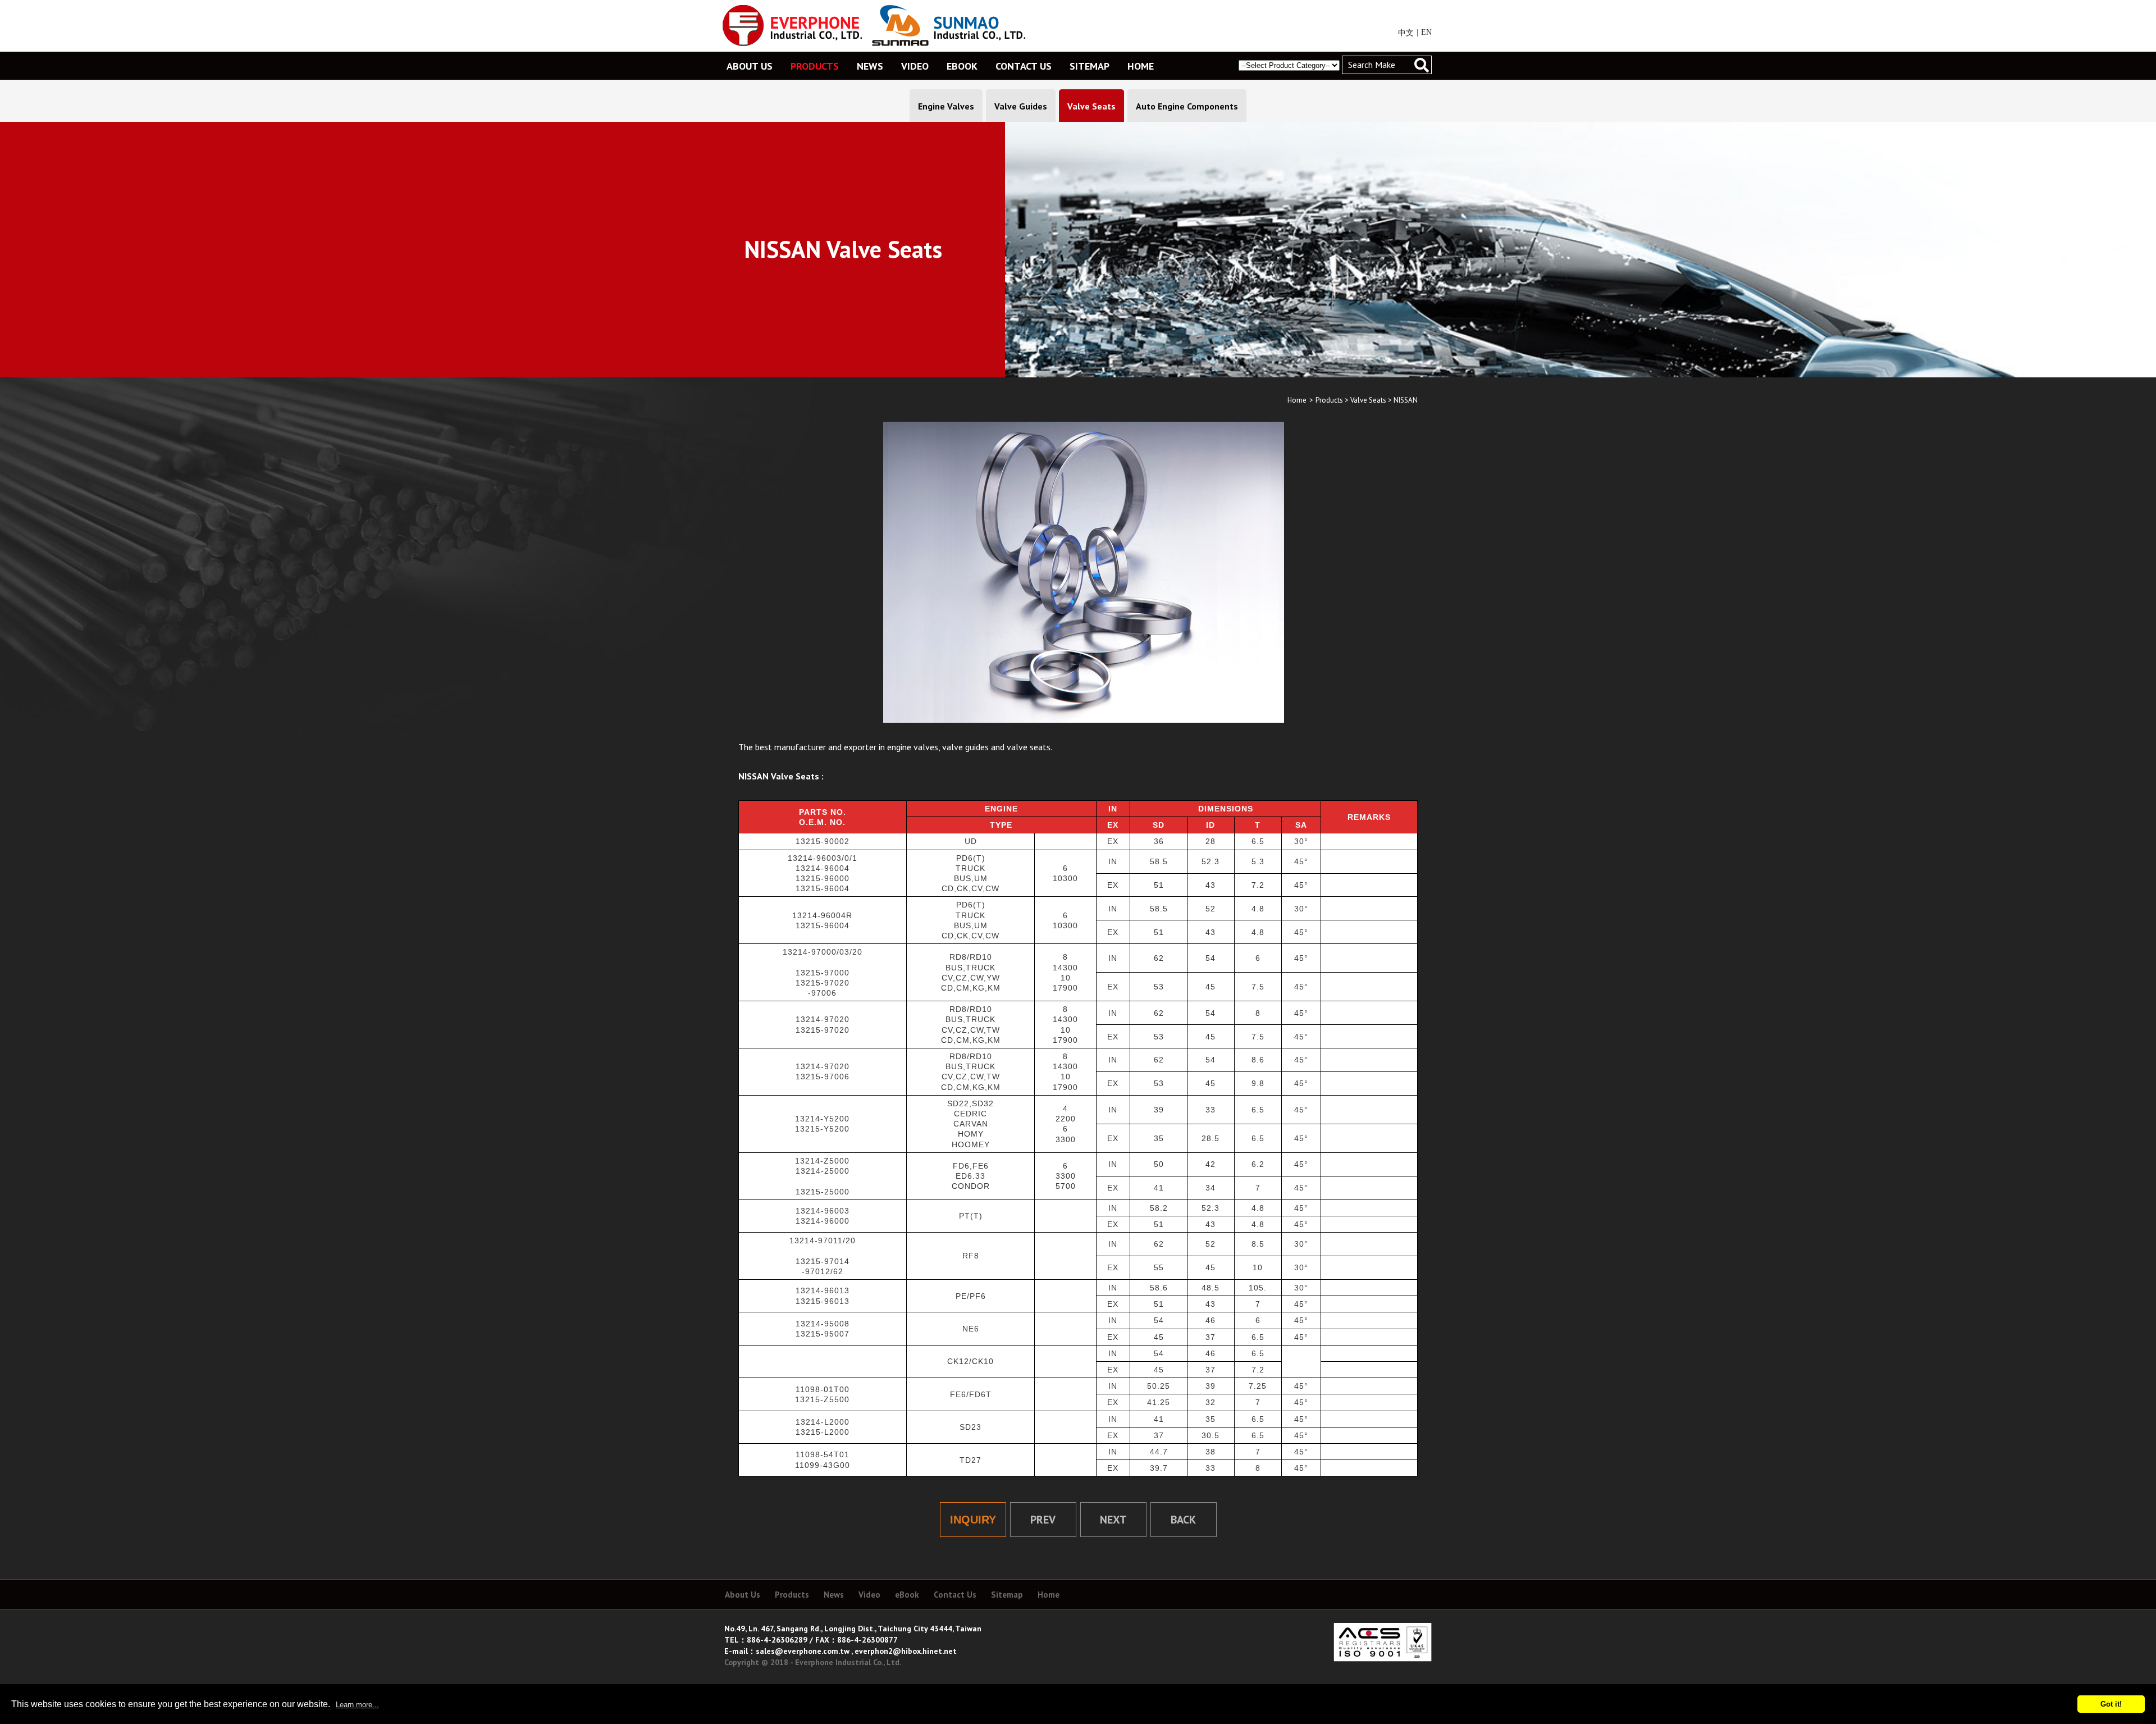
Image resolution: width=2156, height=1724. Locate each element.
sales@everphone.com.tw (803, 1651)
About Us (743, 1595)
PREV (1043, 1520)
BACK (1183, 1520)
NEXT (1113, 1520)
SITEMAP (1090, 66)
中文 (1406, 33)
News (834, 1595)
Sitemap (1007, 1595)
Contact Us (955, 1595)
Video (869, 1595)
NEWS (870, 66)
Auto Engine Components (1187, 106)
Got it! (2111, 1704)
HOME (1141, 66)
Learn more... (357, 1705)
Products (1329, 400)
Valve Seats (1091, 106)
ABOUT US (750, 66)
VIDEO (915, 66)
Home (1297, 400)
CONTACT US (1024, 66)
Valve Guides (1021, 106)
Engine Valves (946, 106)
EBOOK (962, 66)
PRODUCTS (815, 66)
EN (1426, 32)
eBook (907, 1595)
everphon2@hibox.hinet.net (906, 1651)
